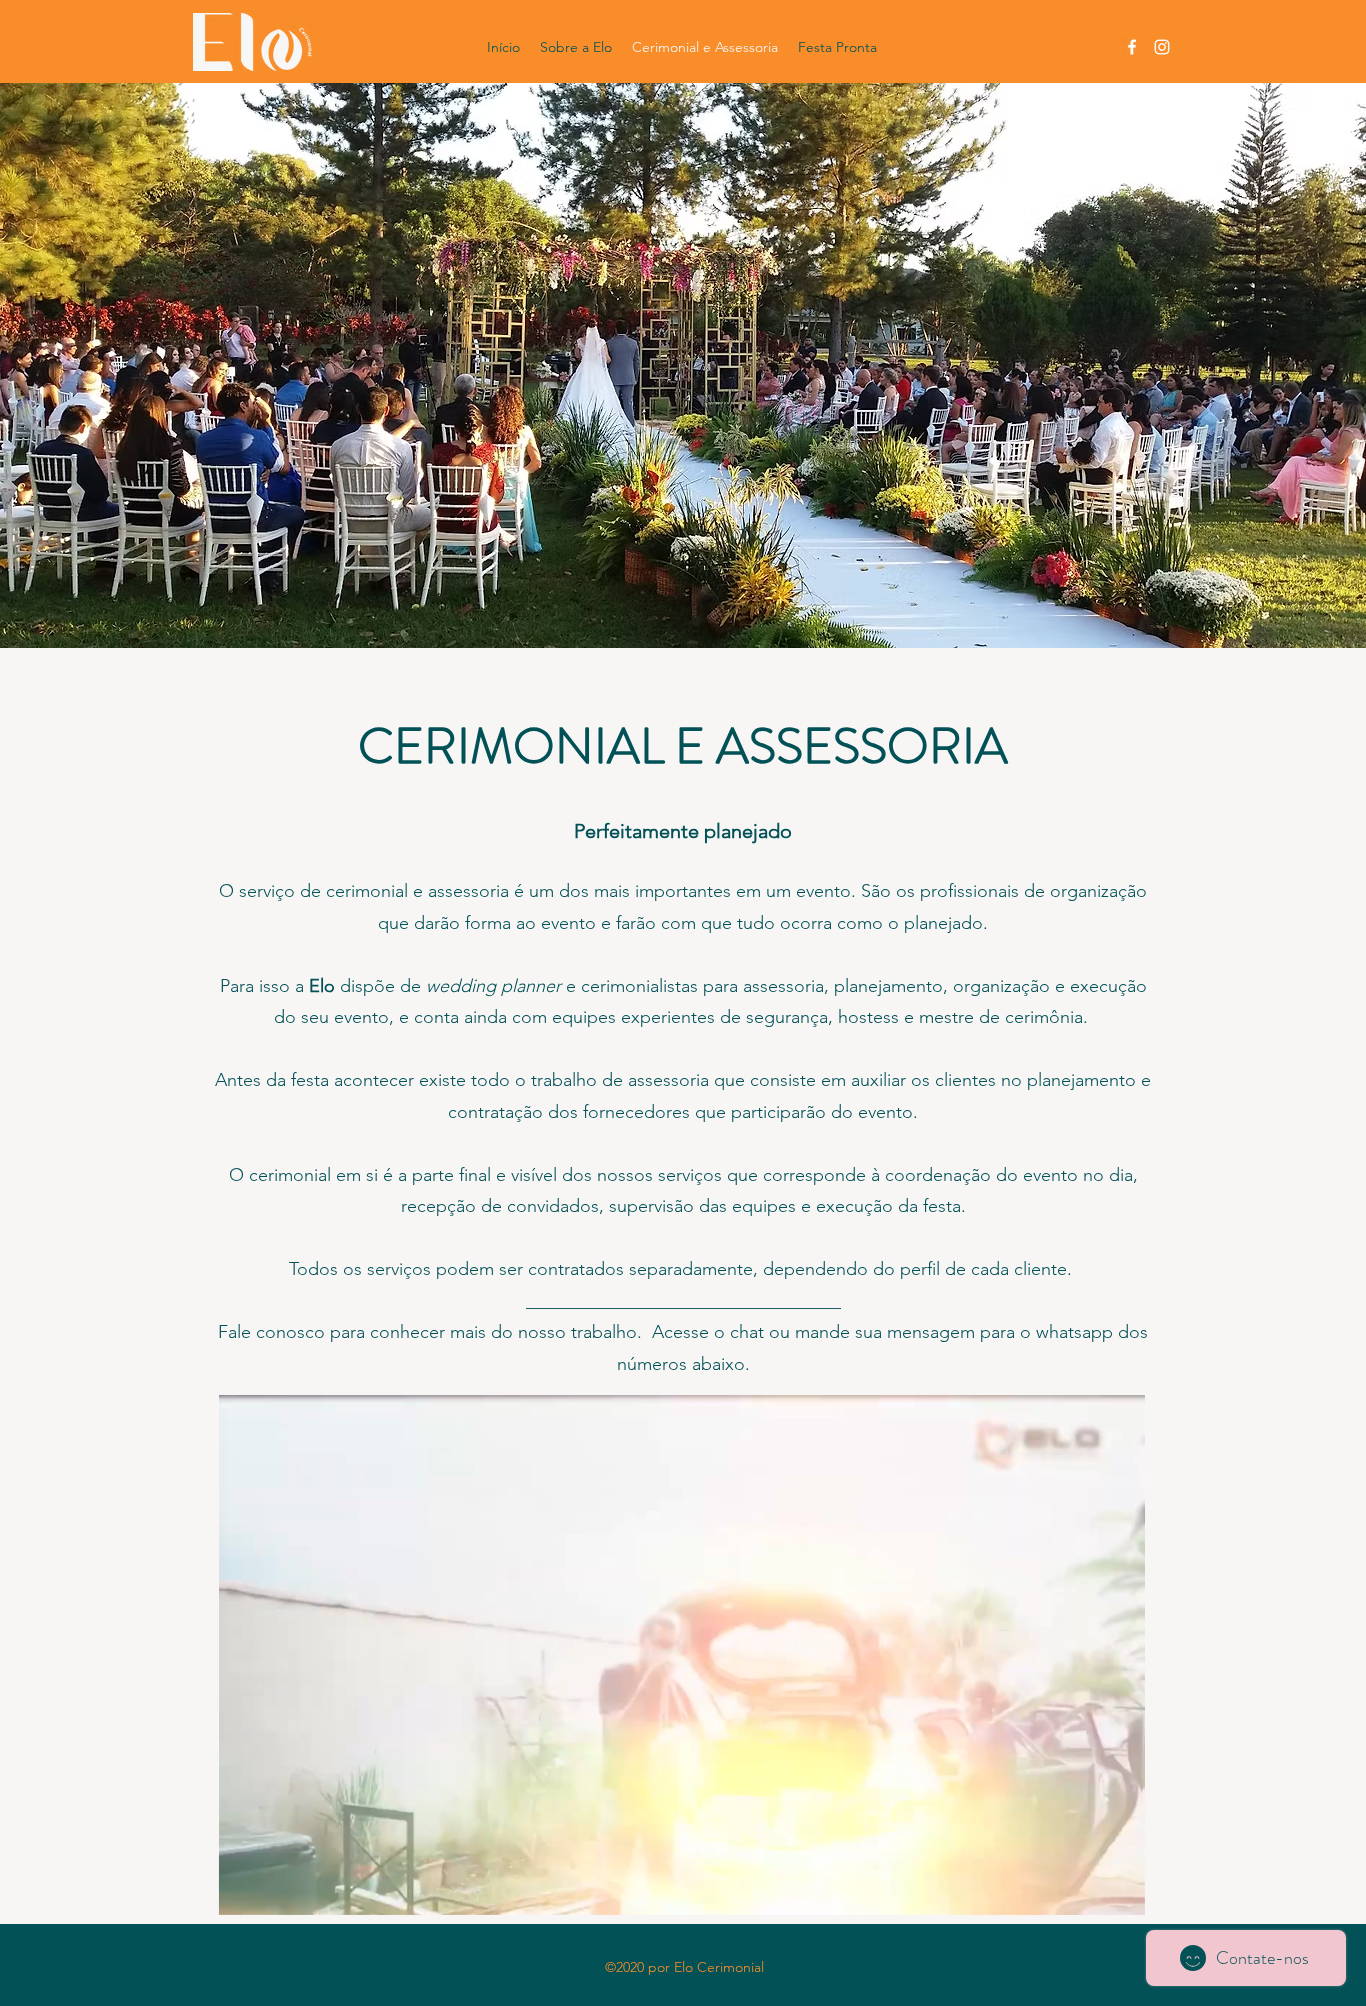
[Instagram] (1162, 47)
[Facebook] (1132, 47)
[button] (1119, 1893)
